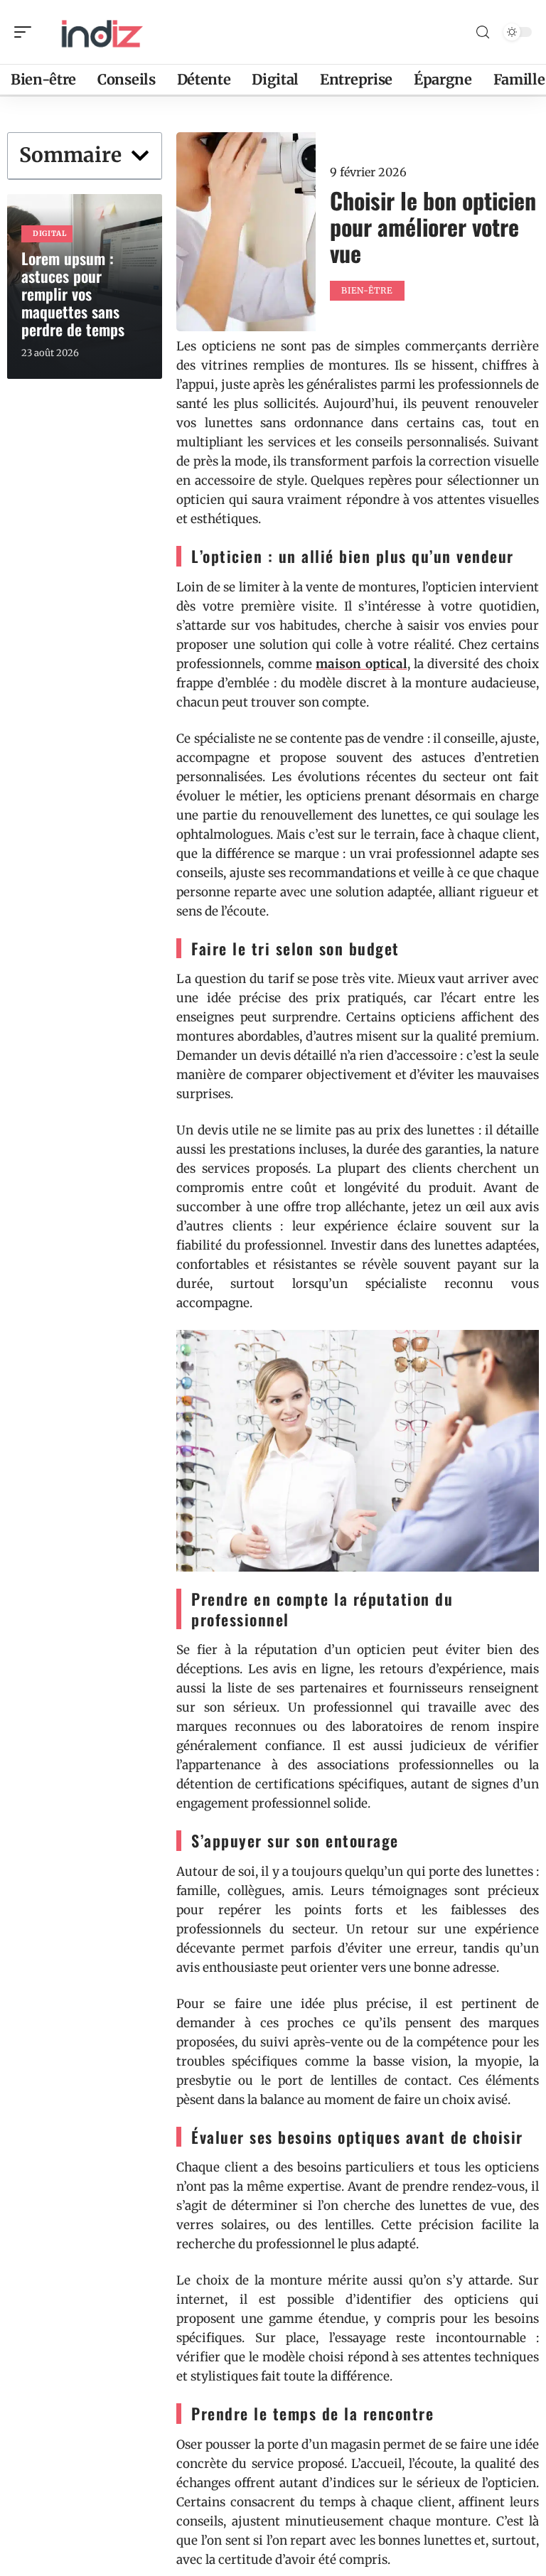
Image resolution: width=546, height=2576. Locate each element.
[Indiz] (102, 32)
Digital (50, 234)
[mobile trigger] (26, 32)
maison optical (361, 664)
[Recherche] (483, 32)
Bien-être (367, 290)
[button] (140, 156)
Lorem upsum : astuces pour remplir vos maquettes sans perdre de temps (73, 294)
